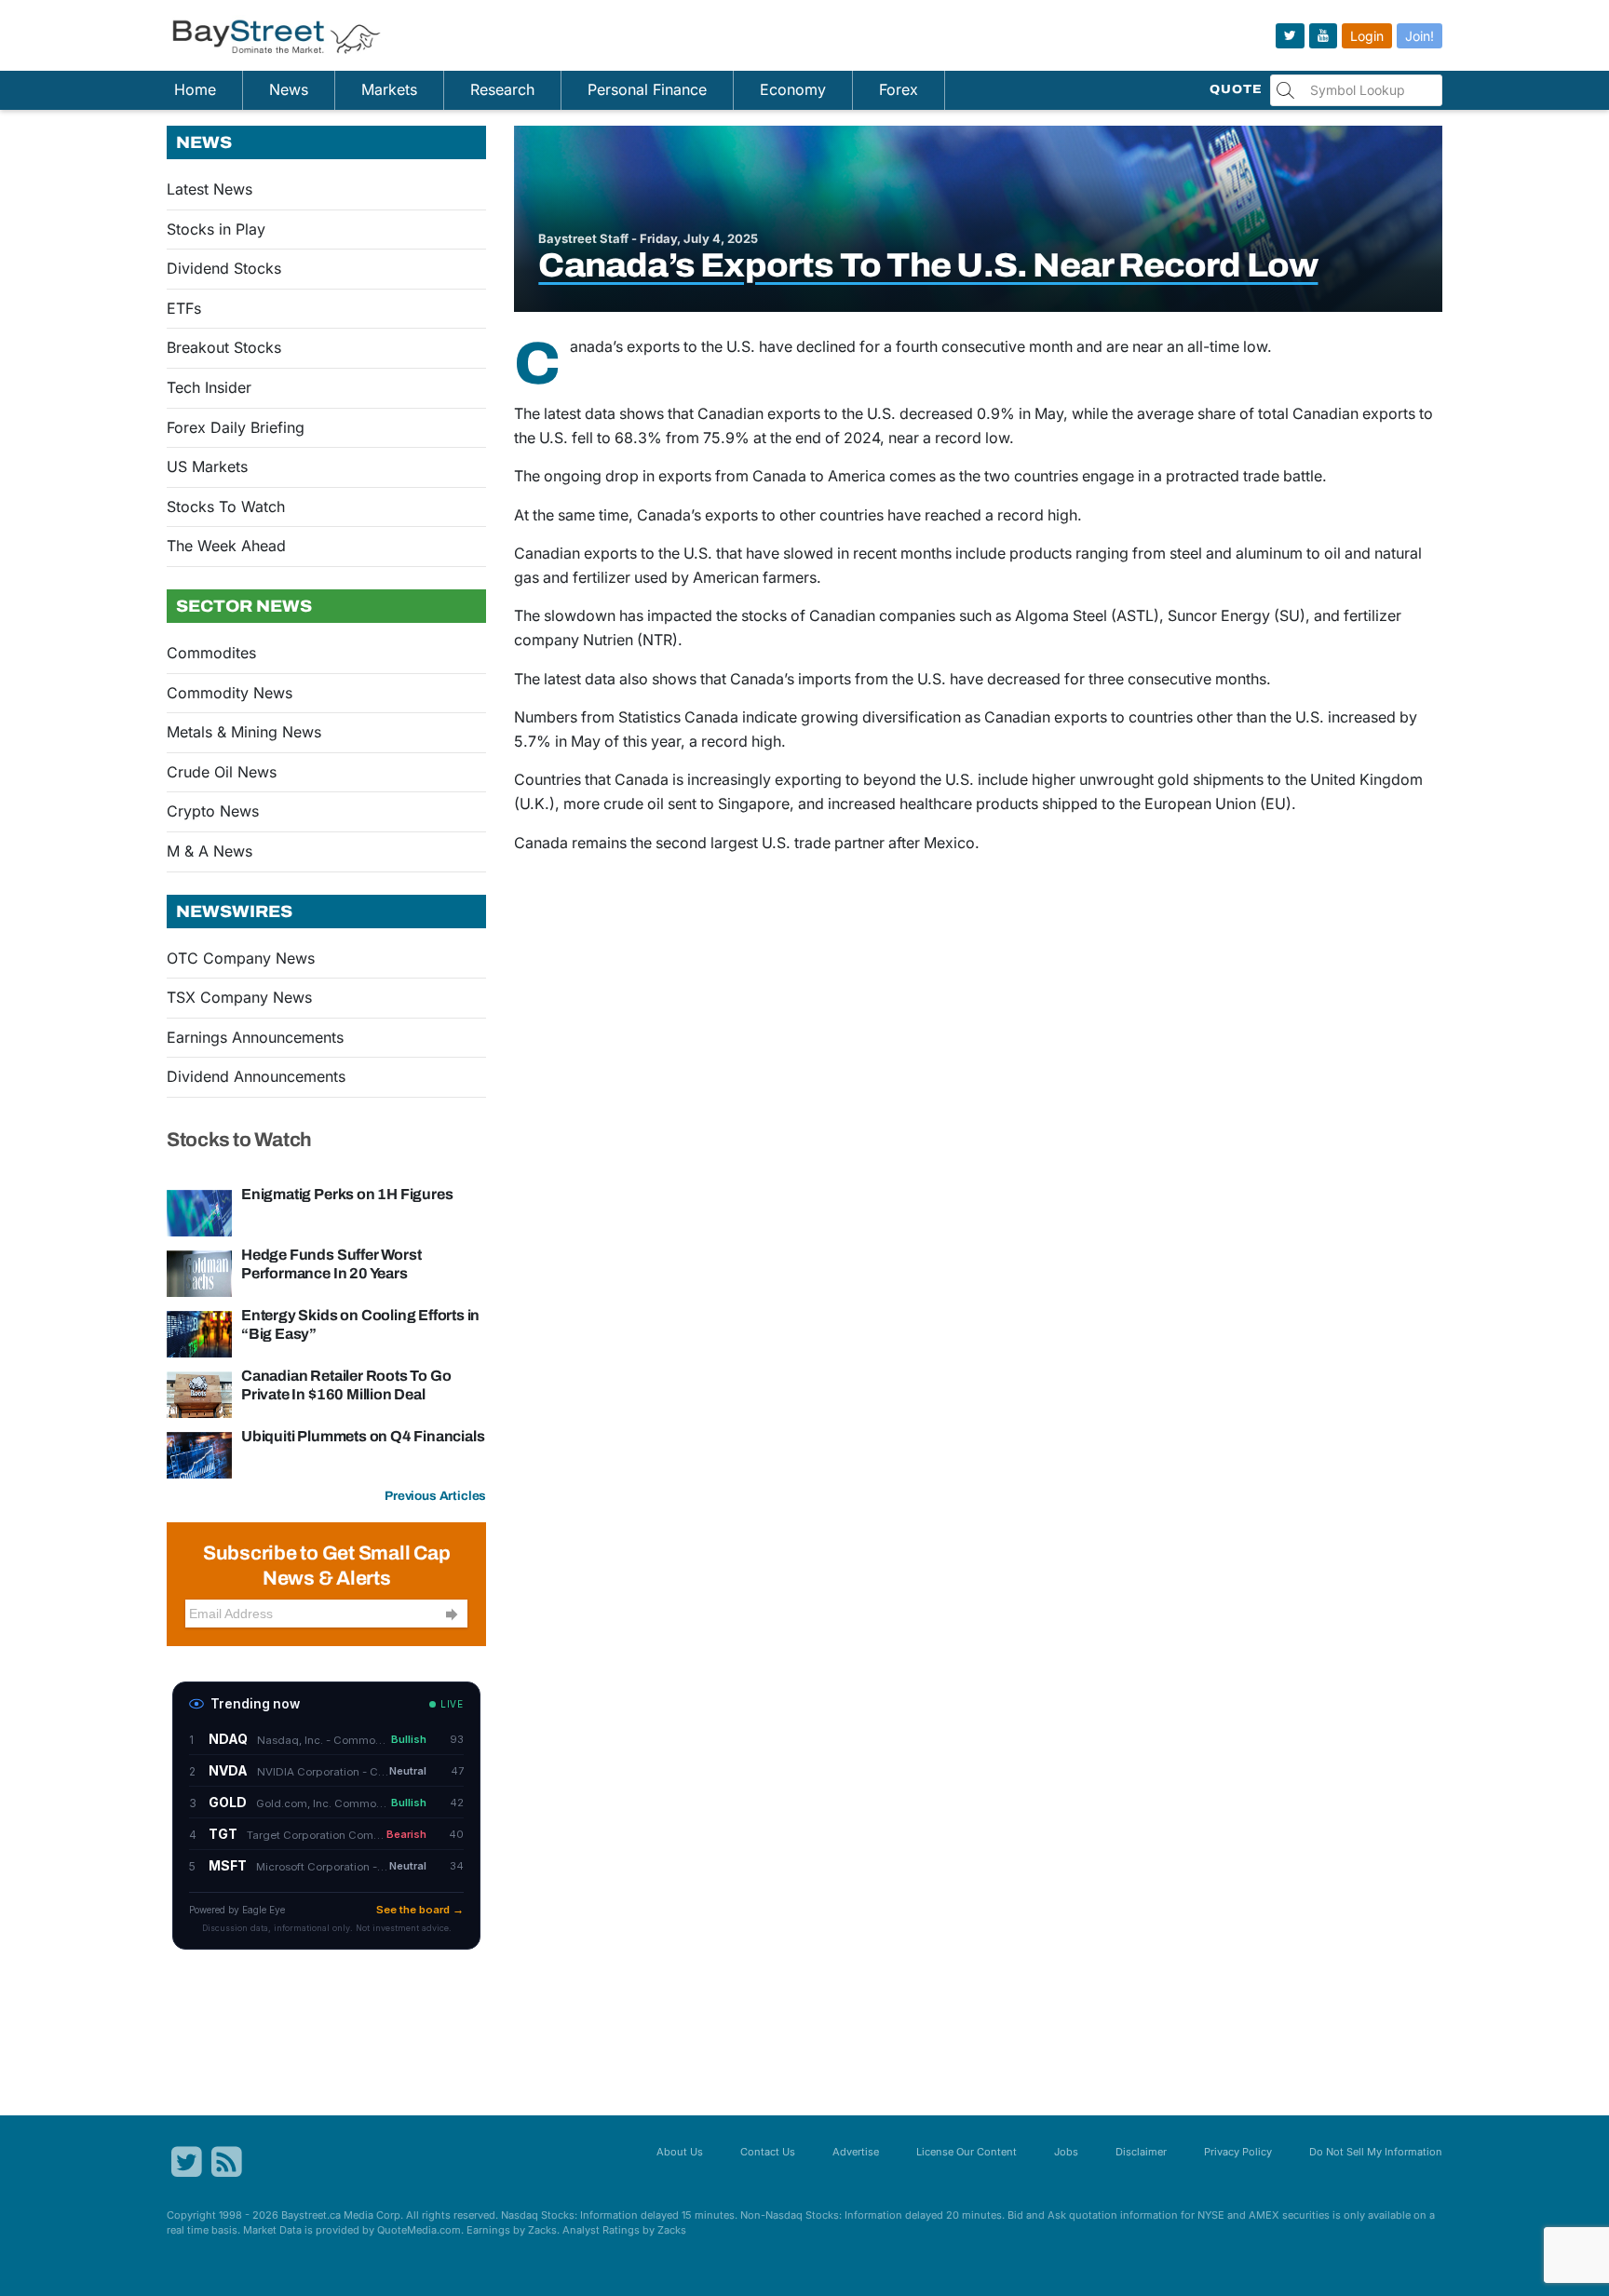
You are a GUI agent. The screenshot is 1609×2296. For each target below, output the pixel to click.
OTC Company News (241, 958)
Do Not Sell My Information (1376, 2152)
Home (195, 89)
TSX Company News (239, 997)
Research (502, 89)
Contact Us (768, 2152)
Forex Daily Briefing (236, 427)
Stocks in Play (216, 229)
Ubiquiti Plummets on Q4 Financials (363, 1436)
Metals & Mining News (244, 732)
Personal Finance (647, 89)
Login (1367, 36)
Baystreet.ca (311, 2215)
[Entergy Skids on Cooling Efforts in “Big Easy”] (199, 1333)
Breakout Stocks (224, 347)
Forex (899, 89)
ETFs (184, 308)
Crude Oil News (222, 772)
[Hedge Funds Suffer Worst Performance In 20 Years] (199, 1273)
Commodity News (230, 693)
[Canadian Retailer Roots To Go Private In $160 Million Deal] (199, 1394)
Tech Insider (209, 387)
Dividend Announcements (256, 1076)
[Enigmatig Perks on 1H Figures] (199, 1212)
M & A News (210, 851)
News (289, 89)
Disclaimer (1141, 2152)
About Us (680, 2152)
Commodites (211, 653)
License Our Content (967, 2152)
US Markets (207, 466)
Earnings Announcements (255, 1037)
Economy (793, 89)
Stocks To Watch (226, 506)
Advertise (856, 2152)
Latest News (210, 189)
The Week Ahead (226, 546)
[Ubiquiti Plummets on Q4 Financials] (199, 1454)
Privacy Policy (1238, 2152)
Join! (1420, 36)
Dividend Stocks (224, 268)
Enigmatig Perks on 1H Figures (347, 1194)
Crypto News (213, 811)
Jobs (1066, 2152)
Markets (389, 89)
